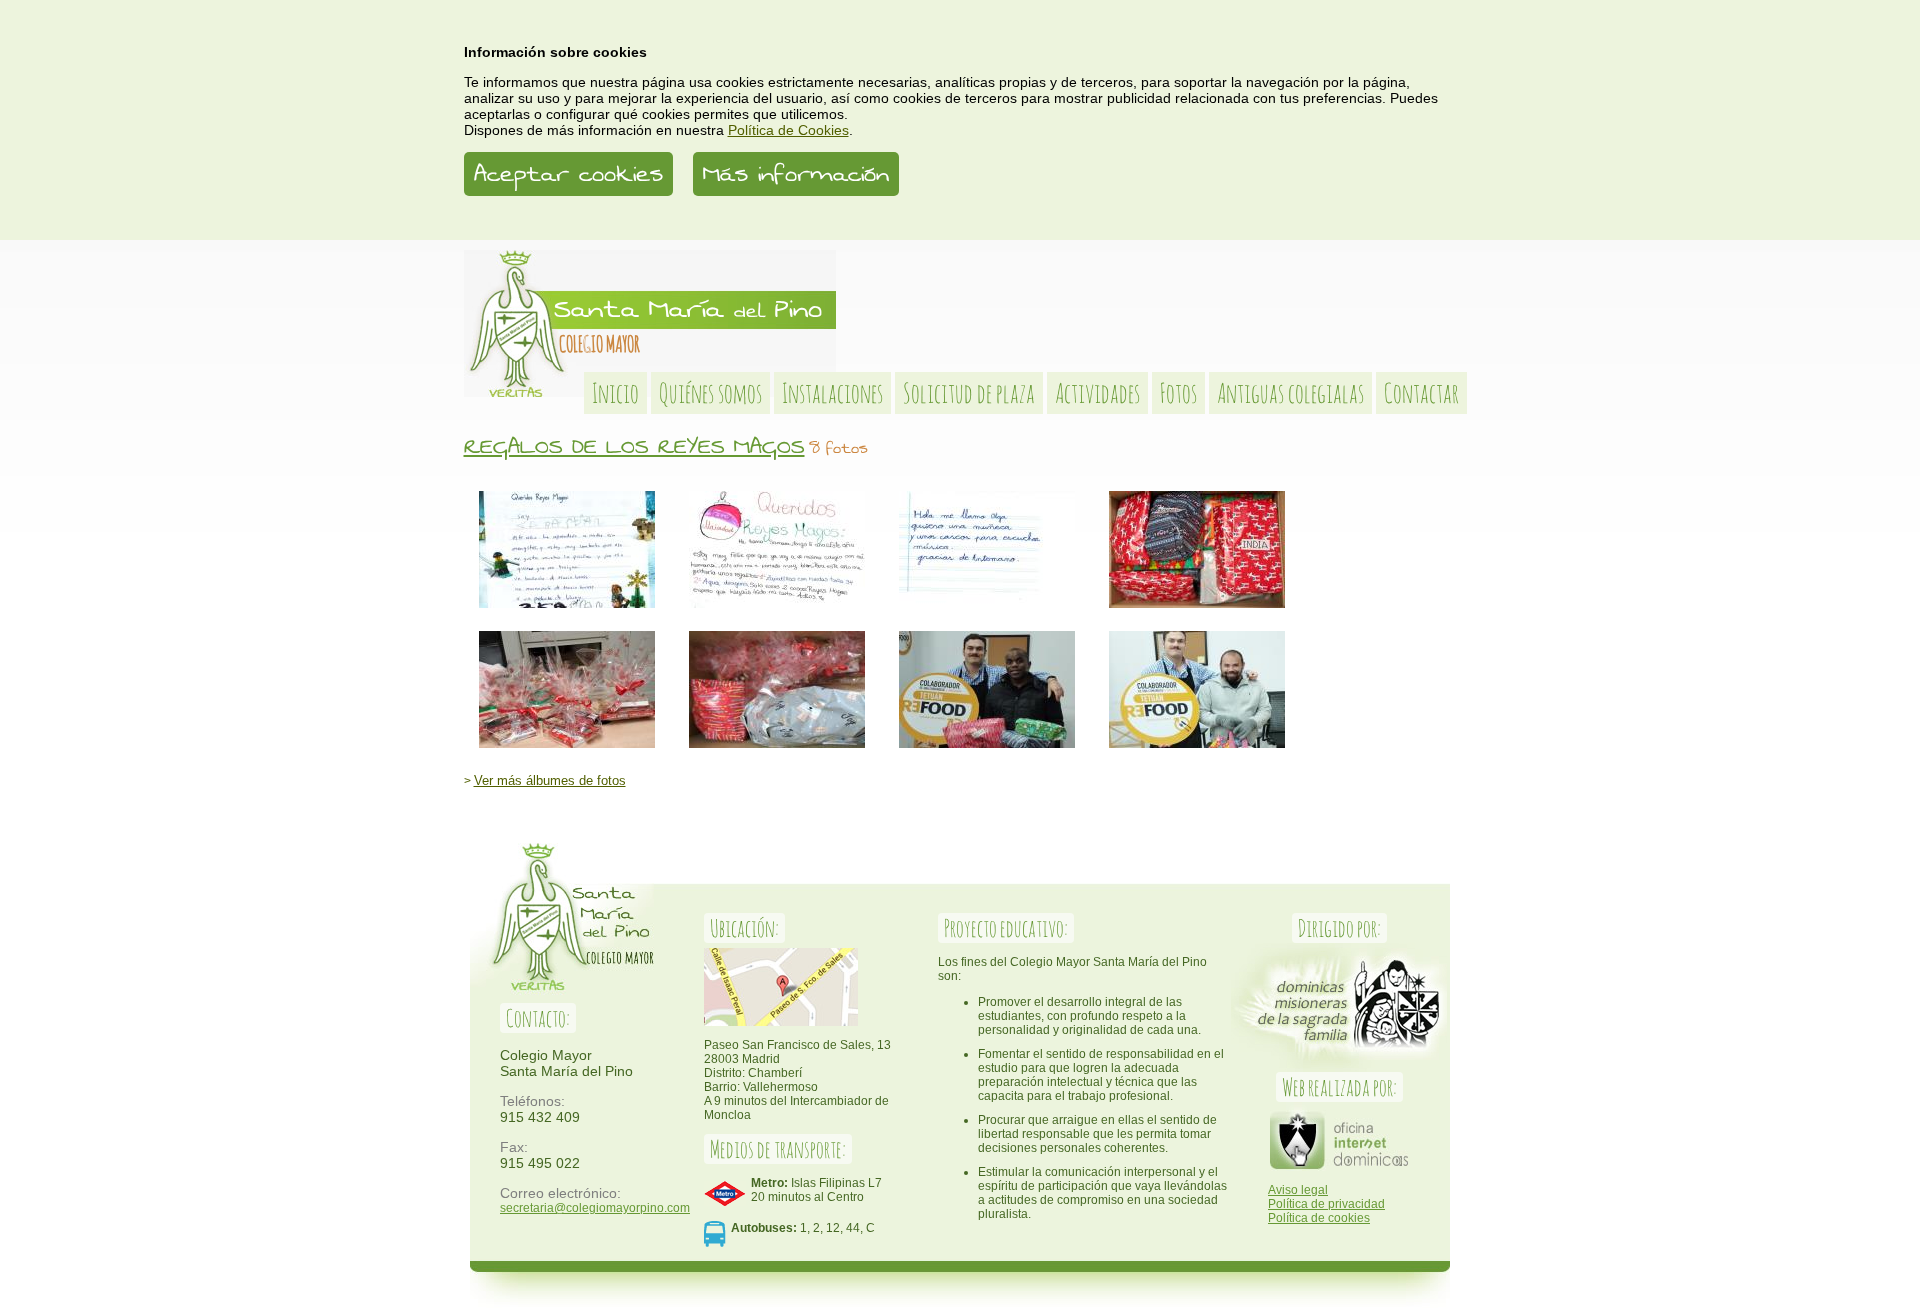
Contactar (1421, 393)
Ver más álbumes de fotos (550, 780)
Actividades (1097, 393)
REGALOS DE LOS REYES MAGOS (634, 446)
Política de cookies (1319, 1218)
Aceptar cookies (568, 174)
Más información (796, 174)
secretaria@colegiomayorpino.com (595, 1207)
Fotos (1178, 393)
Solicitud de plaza (969, 393)
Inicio (615, 393)
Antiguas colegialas (1290, 393)
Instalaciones (832, 393)
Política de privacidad (1326, 1204)
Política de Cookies (788, 130)
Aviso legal (1298, 1190)
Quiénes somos (710, 393)
